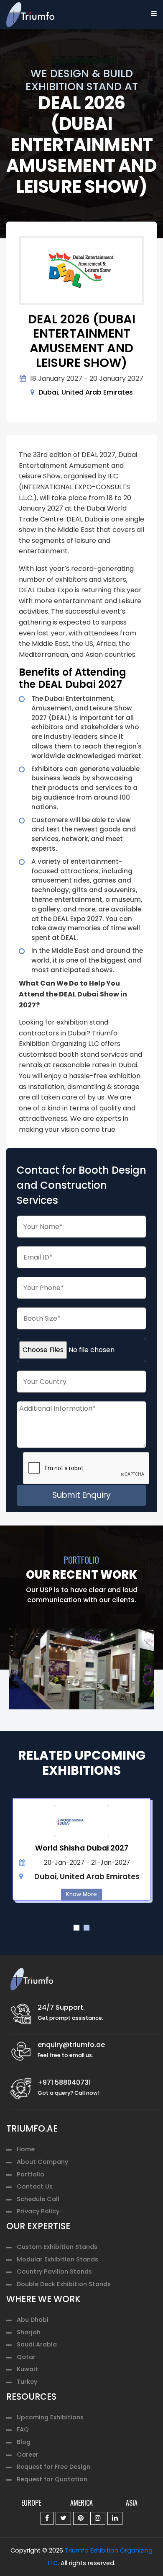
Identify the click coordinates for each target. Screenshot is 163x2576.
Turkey (27, 2382)
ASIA (132, 2503)
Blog (24, 2442)
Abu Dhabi (33, 2320)
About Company (42, 2162)
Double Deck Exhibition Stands (64, 2284)
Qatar (26, 2357)
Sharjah (29, 2332)
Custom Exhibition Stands (57, 2247)
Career (28, 2455)
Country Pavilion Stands (54, 2271)
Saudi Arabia (37, 2344)
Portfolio (31, 2174)
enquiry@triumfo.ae (71, 2045)
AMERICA (81, 2503)
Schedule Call (38, 2199)
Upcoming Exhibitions (50, 2417)
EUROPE (31, 2503)
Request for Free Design (53, 2467)
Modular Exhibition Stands (57, 2259)
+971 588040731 (64, 2082)
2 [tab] (87, 1928)
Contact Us (35, 2186)
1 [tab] (76, 1928)
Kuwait (27, 2369)
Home (26, 2149)
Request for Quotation (52, 2479)
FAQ (23, 2429)
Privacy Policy (38, 2211)
